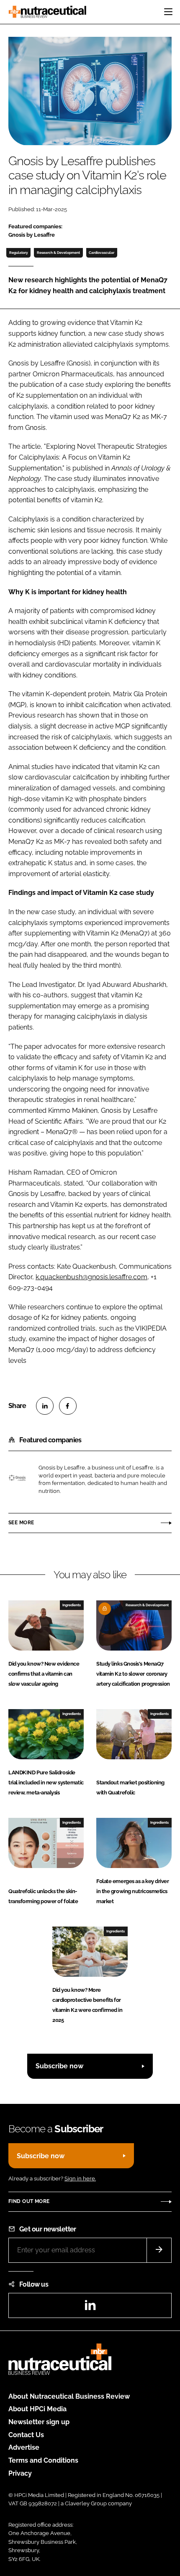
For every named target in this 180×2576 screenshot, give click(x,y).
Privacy (20, 2473)
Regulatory (19, 253)
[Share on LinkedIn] (45, 1406)
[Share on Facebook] (68, 1406)
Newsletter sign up (39, 2422)
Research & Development (58, 253)
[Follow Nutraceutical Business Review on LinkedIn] (90, 2308)
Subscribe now (59, 2066)
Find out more (29, 2201)
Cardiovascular (102, 253)
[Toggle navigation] (168, 12)
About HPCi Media (37, 2409)
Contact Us (26, 2435)
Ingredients (72, 1605)
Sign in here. (80, 2179)
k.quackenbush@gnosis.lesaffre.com (91, 1277)
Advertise (24, 2447)
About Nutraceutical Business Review (69, 2396)
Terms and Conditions (43, 2460)
